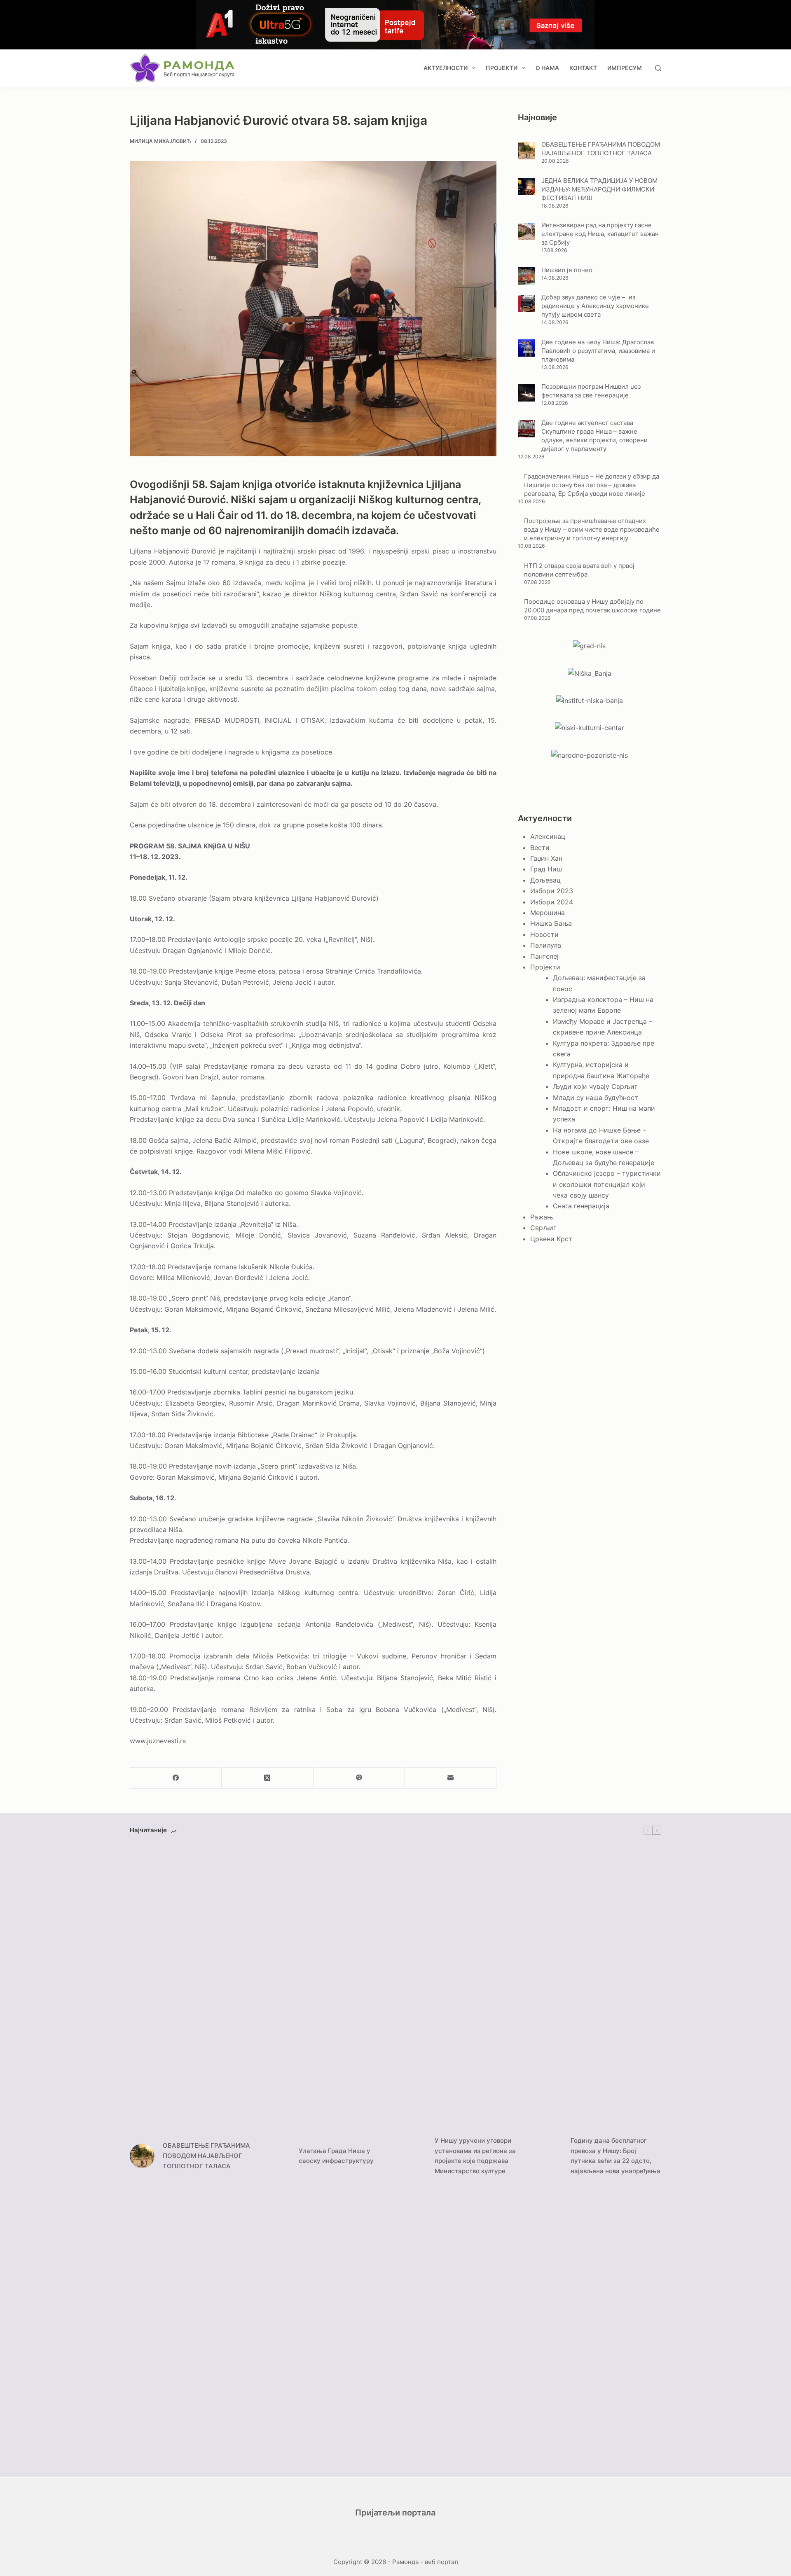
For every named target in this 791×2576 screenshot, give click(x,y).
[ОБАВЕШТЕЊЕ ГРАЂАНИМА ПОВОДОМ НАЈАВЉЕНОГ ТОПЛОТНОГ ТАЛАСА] (527, 151)
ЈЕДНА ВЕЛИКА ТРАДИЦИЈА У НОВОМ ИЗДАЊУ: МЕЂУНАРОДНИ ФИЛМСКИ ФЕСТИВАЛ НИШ (599, 189)
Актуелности (446, 68)
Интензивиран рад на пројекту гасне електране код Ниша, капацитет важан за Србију (600, 234)
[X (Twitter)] (267, 1778)
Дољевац (545, 880)
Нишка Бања (551, 923)
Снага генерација (581, 1206)
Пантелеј (544, 956)
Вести (540, 848)
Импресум (625, 68)
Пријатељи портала (395, 2513)
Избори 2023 (552, 891)
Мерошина (548, 913)
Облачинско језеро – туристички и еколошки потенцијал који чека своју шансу (607, 1184)
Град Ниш (546, 869)
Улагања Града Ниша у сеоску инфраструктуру (336, 2156)
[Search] (658, 68)
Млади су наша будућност (596, 1098)
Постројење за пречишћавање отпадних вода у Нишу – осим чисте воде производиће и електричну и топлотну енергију (592, 529)
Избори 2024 (552, 902)
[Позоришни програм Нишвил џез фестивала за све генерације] (527, 393)
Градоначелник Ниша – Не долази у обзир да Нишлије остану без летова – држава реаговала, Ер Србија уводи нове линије (592, 485)
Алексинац (548, 836)
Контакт (583, 68)
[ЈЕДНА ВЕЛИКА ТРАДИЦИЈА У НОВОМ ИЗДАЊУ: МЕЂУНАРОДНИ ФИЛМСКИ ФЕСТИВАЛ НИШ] (527, 187)
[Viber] (359, 1778)
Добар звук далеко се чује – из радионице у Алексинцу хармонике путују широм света (595, 306)
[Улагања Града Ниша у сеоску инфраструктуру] (278, 2156)
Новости (544, 934)
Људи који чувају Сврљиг (595, 1086)
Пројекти (502, 68)
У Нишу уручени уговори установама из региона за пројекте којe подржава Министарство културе (475, 2156)
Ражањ (542, 1217)
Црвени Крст (551, 1239)
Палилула (546, 945)
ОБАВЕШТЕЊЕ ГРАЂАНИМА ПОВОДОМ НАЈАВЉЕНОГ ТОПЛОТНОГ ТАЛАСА (206, 2156)
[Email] (451, 1778)
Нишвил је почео (567, 270)
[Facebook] (176, 1778)
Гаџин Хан (546, 858)
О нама (547, 68)
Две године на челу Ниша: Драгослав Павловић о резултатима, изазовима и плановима (598, 351)
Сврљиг (543, 1228)
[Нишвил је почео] (527, 276)
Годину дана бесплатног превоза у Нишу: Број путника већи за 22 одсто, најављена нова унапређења (615, 2156)
